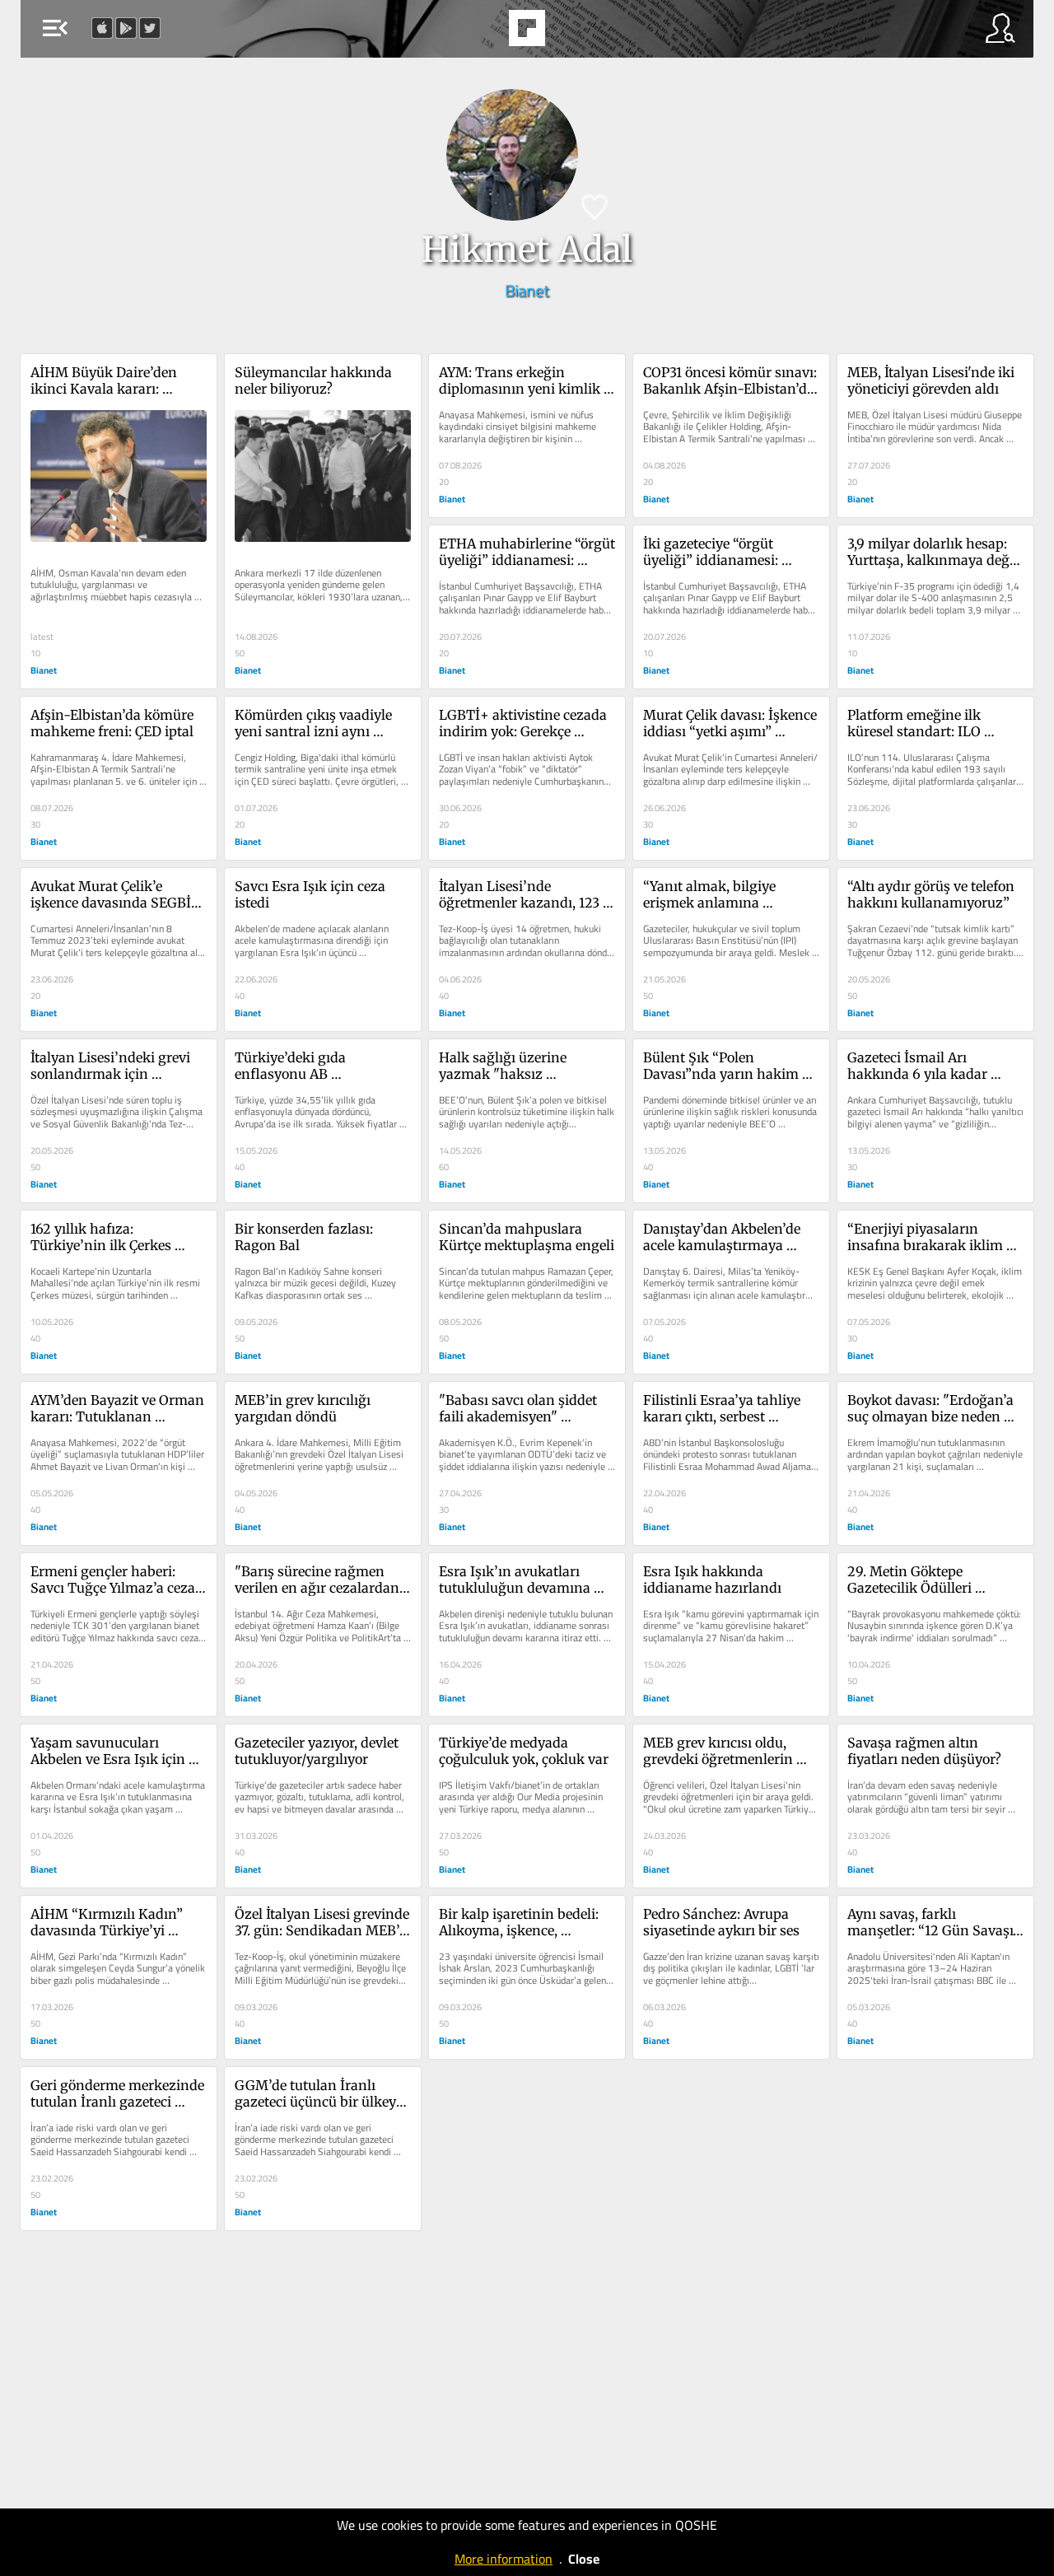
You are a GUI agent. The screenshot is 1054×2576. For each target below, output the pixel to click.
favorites (482, 33)
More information (504, 2559)
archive (569, 33)
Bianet (527, 290)
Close (584, 2559)
